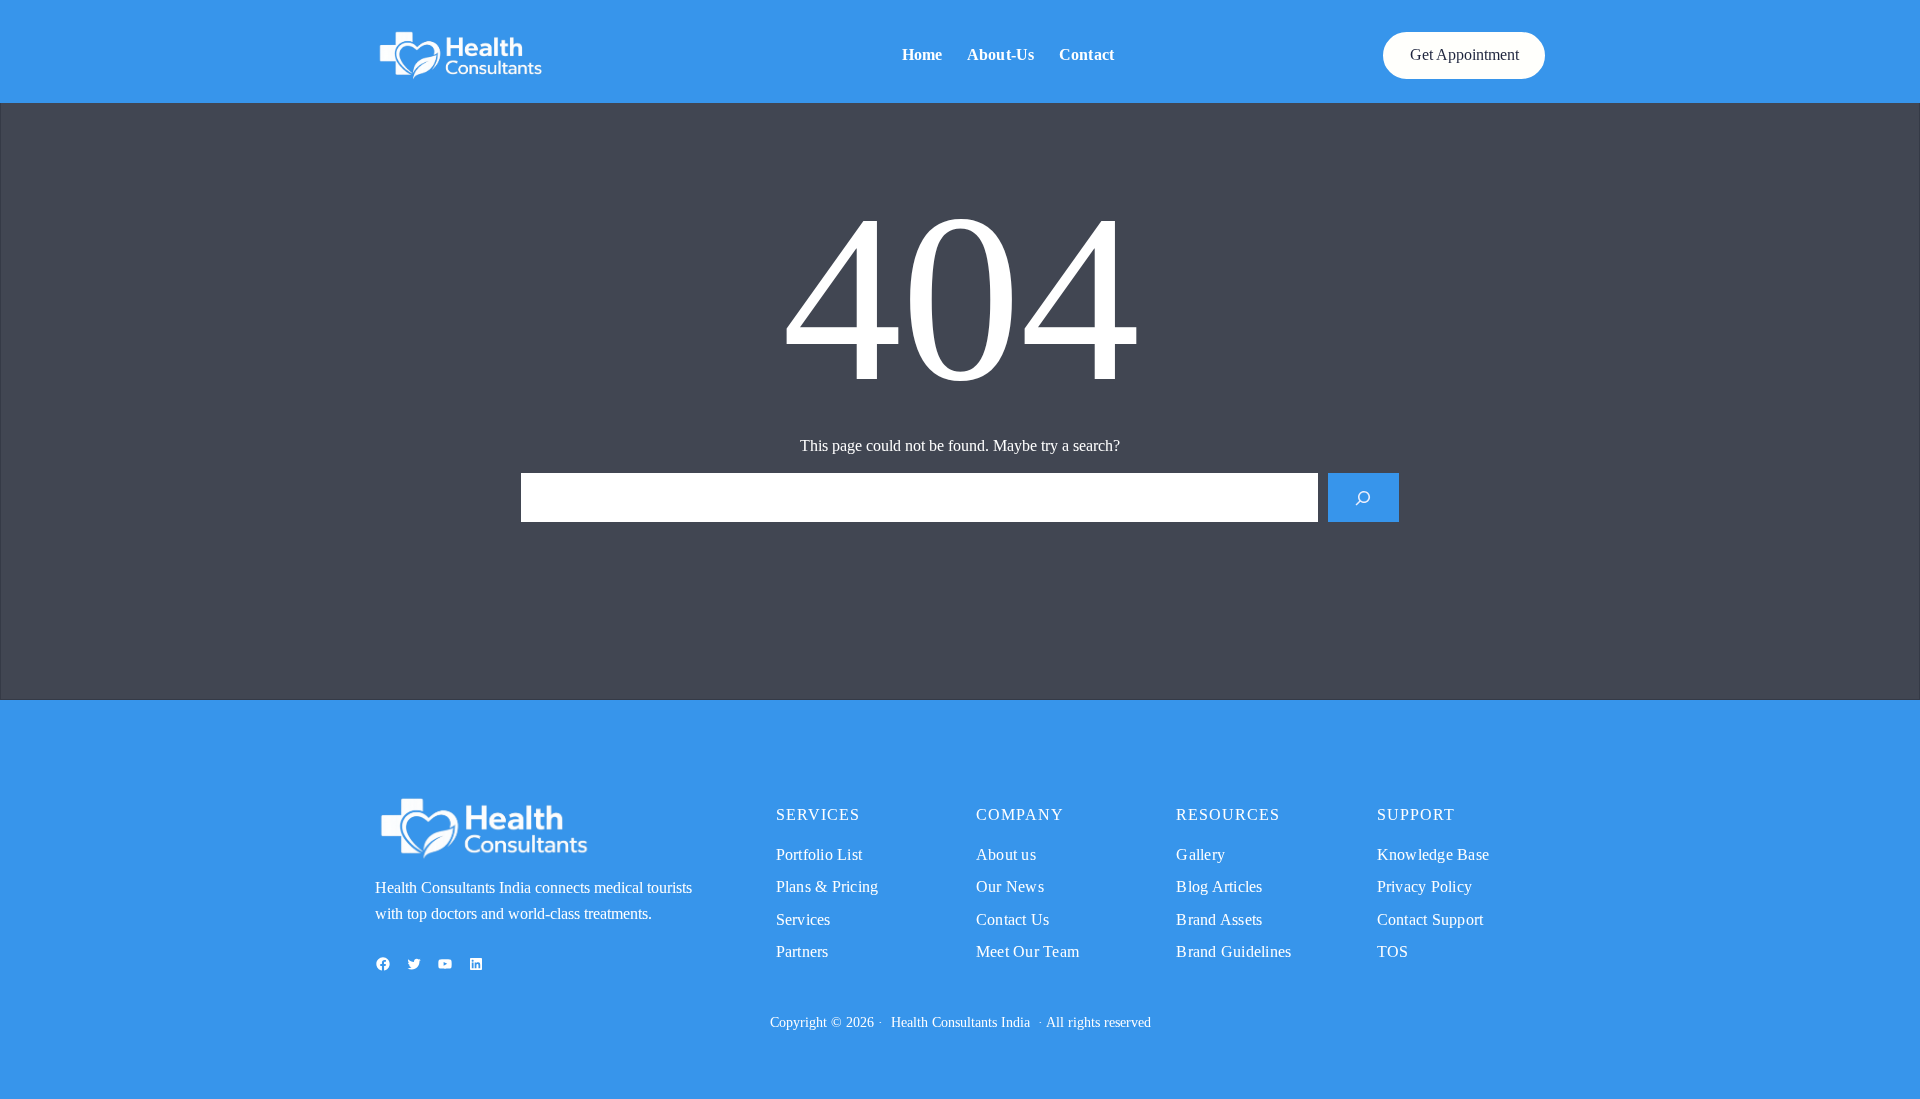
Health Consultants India (960, 1022)
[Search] (1363, 497)
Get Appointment (1464, 54)
